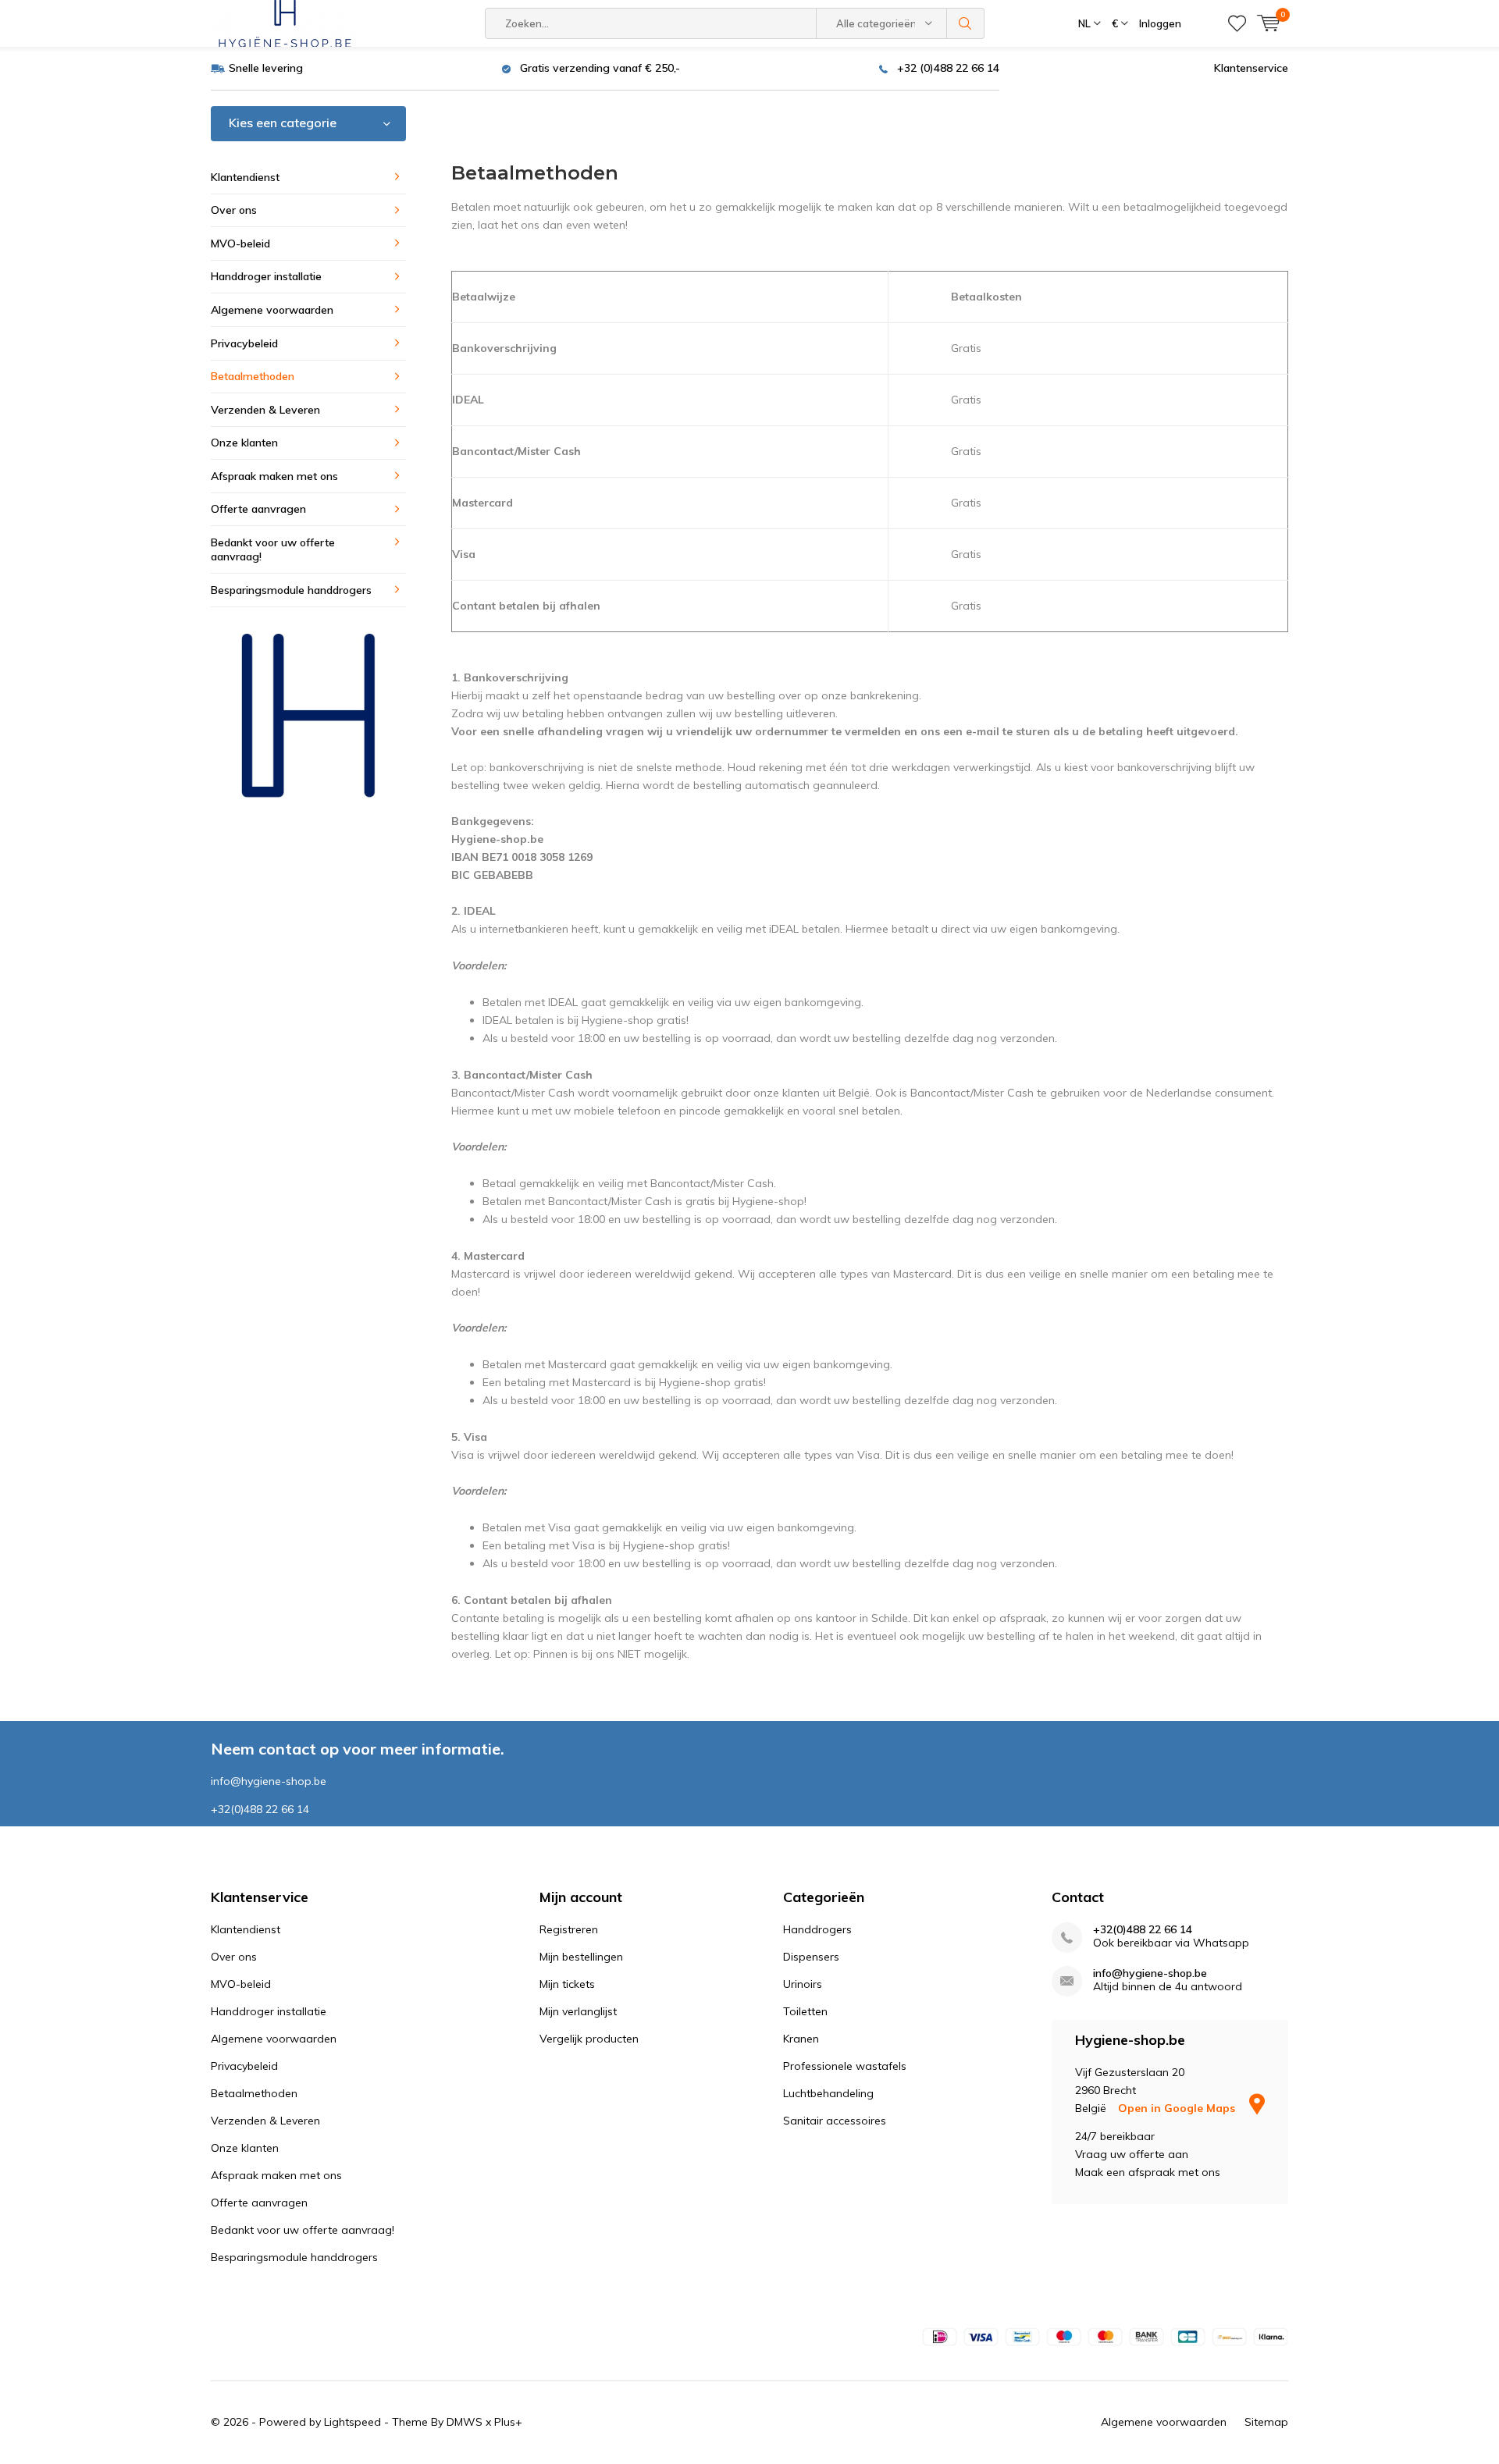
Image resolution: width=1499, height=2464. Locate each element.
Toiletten (805, 2011)
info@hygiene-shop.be (1150, 1973)
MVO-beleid (240, 244)
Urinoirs (803, 1984)
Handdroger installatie (266, 276)
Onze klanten (244, 443)
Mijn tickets (567, 1984)
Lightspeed (352, 2422)
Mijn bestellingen (581, 1957)
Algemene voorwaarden (272, 310)
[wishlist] (1237, 23)
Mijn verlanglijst (578, 2011)
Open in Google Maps (1178, 2108)
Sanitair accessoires (835, 2121)
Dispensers (811, 1957)
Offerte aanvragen (258, 509)
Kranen (801, 2039)
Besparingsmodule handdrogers (291, 590)
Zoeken (966, 23)
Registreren (569, 1929)
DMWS (465, 2422)
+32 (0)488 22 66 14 (948, 68)
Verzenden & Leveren (265, 410)
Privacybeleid (244, 343)
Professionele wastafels (845, 2066)
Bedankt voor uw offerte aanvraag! (273, 550)
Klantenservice (1251, 68)
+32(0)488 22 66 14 (1143, 1930)
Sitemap (1266, 2422)
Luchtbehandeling (828, 2093)
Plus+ (508, 2422)
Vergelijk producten (589, 2039)
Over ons (234, 210)
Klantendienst (245, 177)
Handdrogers (817, 1929)
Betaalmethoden (253, 376)
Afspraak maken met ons (274, 476)
